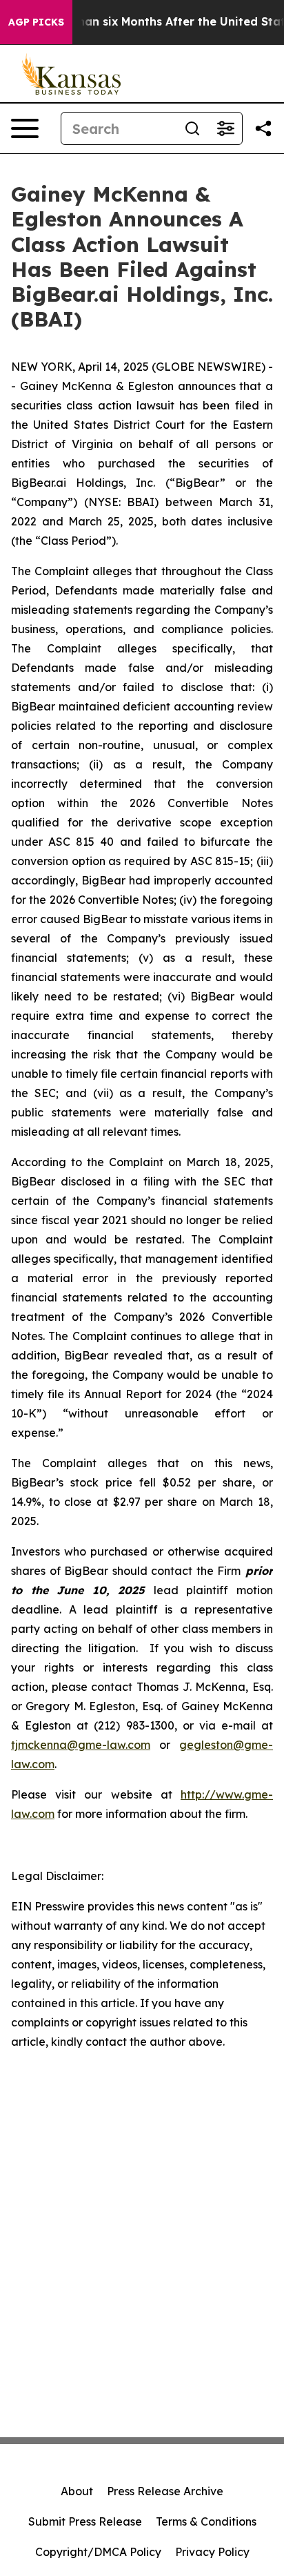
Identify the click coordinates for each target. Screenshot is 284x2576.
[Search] (192, 128)
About (77, 2491)
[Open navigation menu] (25, 128)
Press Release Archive (165, 2491)
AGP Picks (36, 22)
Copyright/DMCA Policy (98, 2552)
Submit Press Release (85, 2521)
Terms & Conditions (206, 2521)
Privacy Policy (212, 2552)
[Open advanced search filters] (225, 128)
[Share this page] (263, 128)
